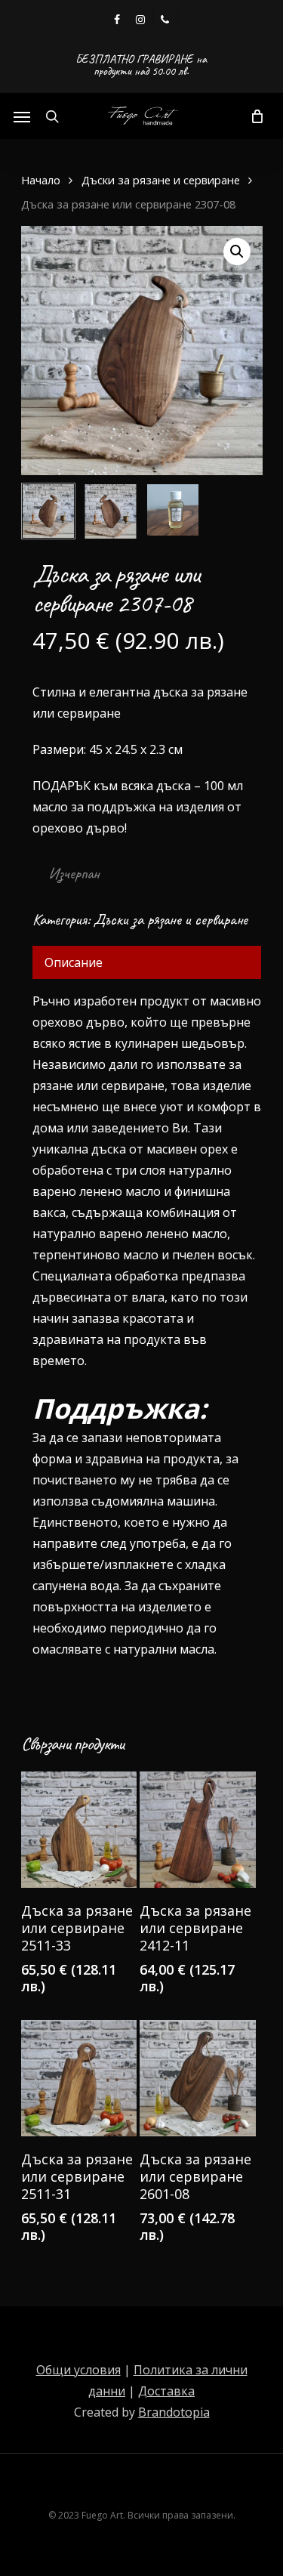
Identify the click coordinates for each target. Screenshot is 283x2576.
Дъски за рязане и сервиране (161, 180)
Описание (74, 962)
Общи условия (78, 2370)
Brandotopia (174, 2412)
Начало (41, 180)
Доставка (166, 2391)
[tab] (147, 962)
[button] (237, 252)
